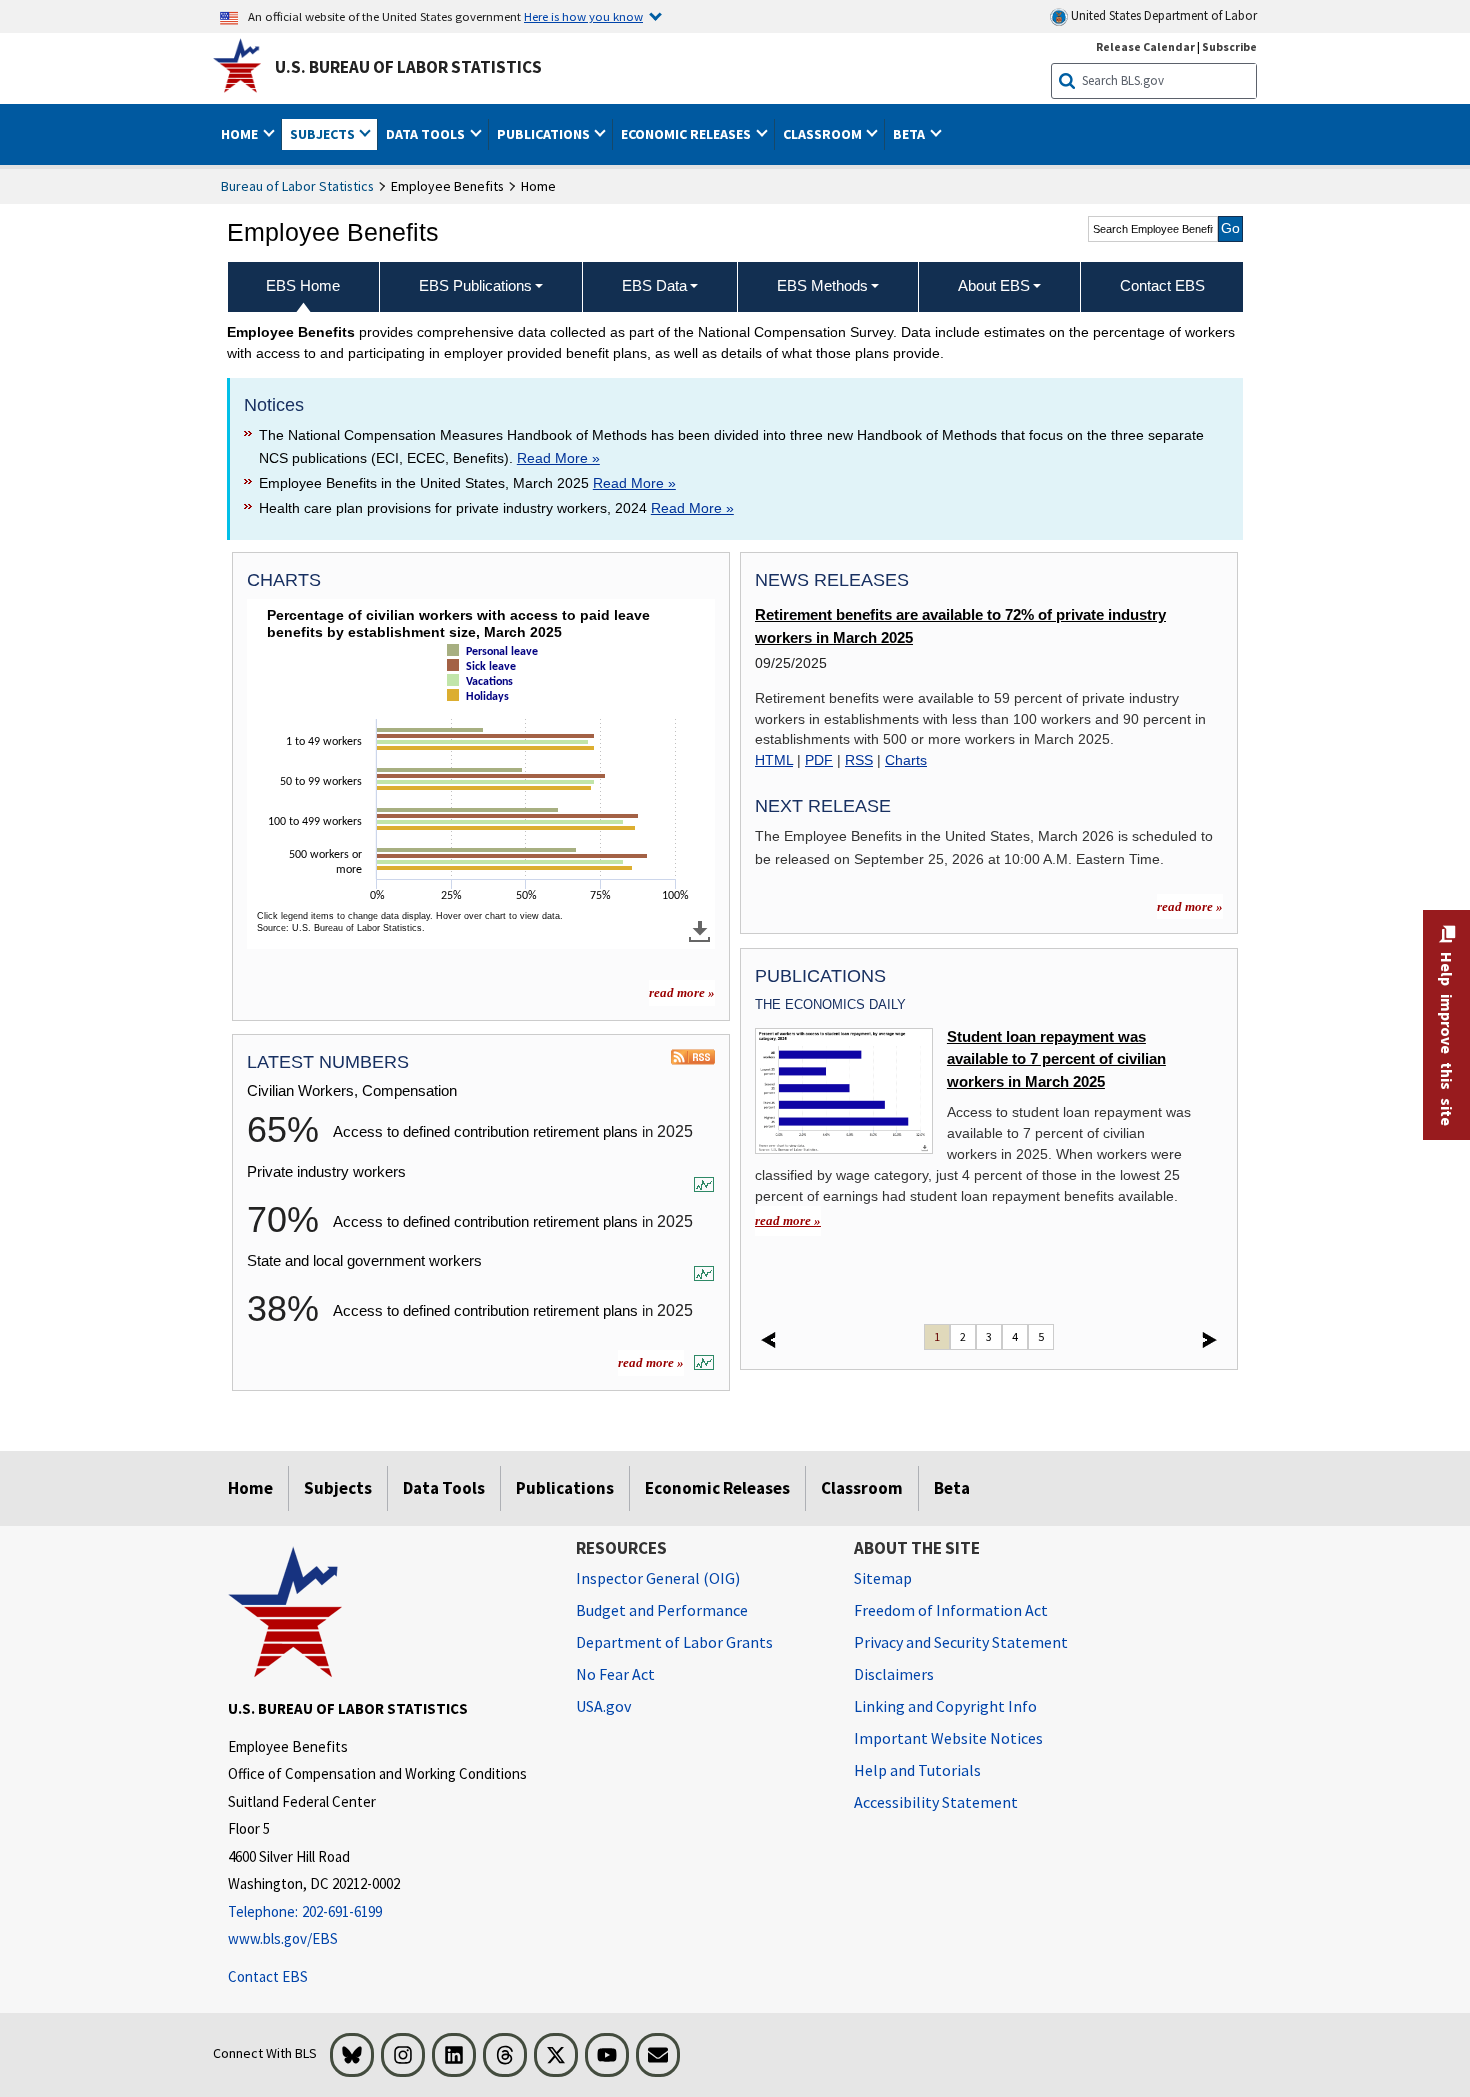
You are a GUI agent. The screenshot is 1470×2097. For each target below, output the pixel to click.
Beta (952, 1488)
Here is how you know (583, 16)
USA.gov (603, 1706)
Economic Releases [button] (687, 134)
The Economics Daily (830, 1004)
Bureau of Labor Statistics (297, 186)
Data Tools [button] (427, 134)
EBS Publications (475, 285)
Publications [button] (545, 134)
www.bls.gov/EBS (283, 1938)
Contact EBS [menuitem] (1162, 285)
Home (250, 1488)
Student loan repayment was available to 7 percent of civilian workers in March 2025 (1056, 1059)
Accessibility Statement (936, 1802)
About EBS (994, 285)
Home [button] (241, 134)
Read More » (558, 458)
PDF (819, 760)
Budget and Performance (662, 1610)
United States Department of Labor (1162, 15)
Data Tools (444, 1488)
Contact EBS (268, 1976)
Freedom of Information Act (951, 1610)
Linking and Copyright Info (945, 1706)
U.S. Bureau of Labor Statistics (408, 67)
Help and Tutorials (917, 1770)
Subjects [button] (324, 134)
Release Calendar (1145, 46)
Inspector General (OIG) (658, 1578)
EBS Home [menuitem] (303, 285)
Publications (565, 1488)
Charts (906, 760)
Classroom (862, 1488)
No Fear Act (615, 1674)
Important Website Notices (948, 1738)
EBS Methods (822, 285)
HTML (774, 760)
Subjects (338, 1488)
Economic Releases (717, 1488)
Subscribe (1229, 46)
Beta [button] (910, 134)
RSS (859, 760)
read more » (682, 992)
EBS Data (654, 285)
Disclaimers (894, 1674)
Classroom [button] (824, 134)
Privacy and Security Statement (961, 1642)
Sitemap (883, 1578)
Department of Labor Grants (674, 1642)
